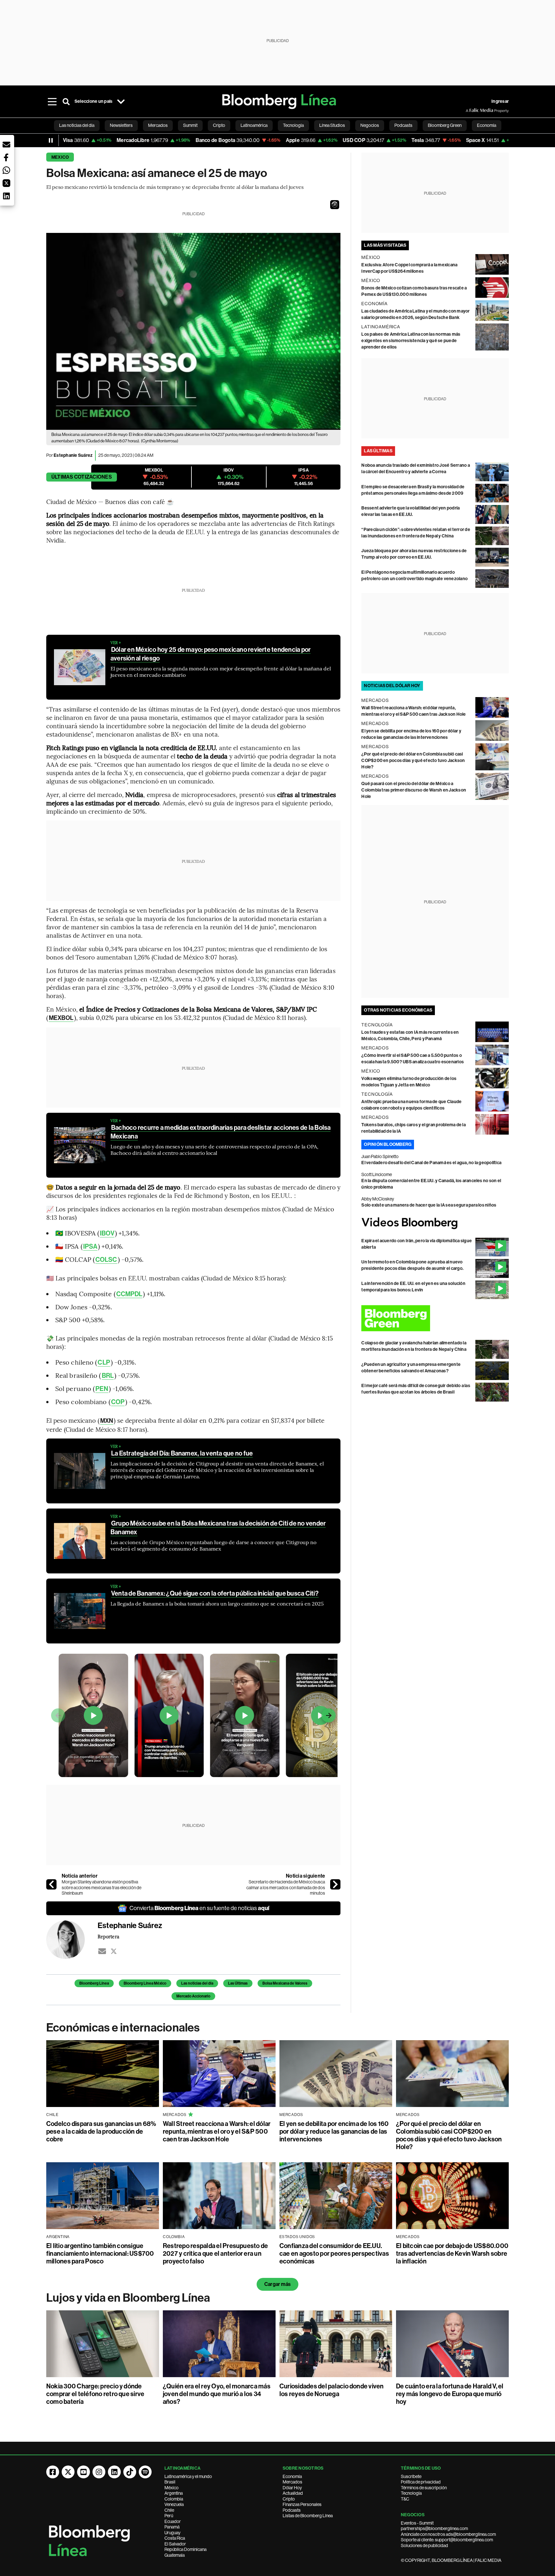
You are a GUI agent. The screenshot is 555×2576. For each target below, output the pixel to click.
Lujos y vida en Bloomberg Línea (128, 2298)
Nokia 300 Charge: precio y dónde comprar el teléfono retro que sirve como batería (95, 2394)
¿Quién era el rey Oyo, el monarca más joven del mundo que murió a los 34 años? (217, 2394)
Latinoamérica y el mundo (188, 2476)
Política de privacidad (421, 2482)
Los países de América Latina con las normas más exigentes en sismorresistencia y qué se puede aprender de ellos (411, 341)
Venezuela (174, 2504)
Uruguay (172, 2533)
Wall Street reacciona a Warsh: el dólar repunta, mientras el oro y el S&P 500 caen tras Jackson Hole (217, 2131)
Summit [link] (190, 125)
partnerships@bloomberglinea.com (434, 2528)
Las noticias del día (197, 1983)
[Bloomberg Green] (435, 1318)
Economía (292, 2476)
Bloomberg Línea (94, 1983)
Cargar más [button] (277, 2284)
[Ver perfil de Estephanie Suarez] (72, 1940)
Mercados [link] (158, 125)
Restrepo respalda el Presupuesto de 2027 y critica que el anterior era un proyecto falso (215, 2253)
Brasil (170, 2482)
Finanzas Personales (302, 2504)
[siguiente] (335, 1884)
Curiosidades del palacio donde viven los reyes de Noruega (332, 2390)
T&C (405, 2499)
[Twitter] (114, 1951)
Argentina (174, 2493)
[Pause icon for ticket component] (51, 140)
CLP (104, 1362)
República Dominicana (185, 2549)
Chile (169, 2510)
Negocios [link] (370, 125)
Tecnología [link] (293, 125)
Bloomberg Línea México (145, 1983)
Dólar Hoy (292, 2488)
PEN (102, 1389)
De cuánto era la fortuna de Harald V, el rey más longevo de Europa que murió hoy (450, 2394)
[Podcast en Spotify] (145, 2472)
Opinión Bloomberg (388, 1144)
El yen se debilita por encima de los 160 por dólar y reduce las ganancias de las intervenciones (334, 2131)
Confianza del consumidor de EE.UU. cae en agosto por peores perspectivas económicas (334, 2253)
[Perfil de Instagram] (99, 2472)
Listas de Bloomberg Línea (308, 2516)
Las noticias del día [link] (77, 125)
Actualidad (293, 2493)
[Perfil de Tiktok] (130, 2472)
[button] (335, 205)
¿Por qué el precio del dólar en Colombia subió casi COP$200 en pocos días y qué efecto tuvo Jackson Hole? (413, 761)
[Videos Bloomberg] (435, 1223)
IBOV (107, 1233)
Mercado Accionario (193, 1996)
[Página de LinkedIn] (114, 2472)
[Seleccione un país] (121, 102)
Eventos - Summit (417, 2523)
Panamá (172, 2527)
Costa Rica (175, 2538)
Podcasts (292, 2510)
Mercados (292, 2482)
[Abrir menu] (52, 102)
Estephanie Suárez (73, 455)
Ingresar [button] (500, 101)
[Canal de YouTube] (84, 2472)
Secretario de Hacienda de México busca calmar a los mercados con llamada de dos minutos (286, 1887)
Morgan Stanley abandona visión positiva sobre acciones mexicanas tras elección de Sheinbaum (101, 1887)
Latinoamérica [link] (254, 125)
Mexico (60, 157)
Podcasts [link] (403, 125)
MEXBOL (61, 1018)
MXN (107, 1421)
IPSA (90, 1246)
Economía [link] (487, 125)
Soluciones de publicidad (424, 2545)
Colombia (174, 2499)
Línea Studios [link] (332, 125)
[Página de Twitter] (68, 2472)
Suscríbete (411, 2476)
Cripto (289, 2499)
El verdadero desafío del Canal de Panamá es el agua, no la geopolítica (431, 1163)
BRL (108, 1376)
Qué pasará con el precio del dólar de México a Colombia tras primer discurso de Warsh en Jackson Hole (414, 790)
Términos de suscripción (424, 2488)
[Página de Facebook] (53, 2472)
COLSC (106, 1260)
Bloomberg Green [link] (445, 125)
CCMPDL (129, 1294)
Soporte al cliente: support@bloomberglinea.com (447, 2540)
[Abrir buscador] (66, 102)
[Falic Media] (470, 111)
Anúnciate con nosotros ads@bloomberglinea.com (448, 2534)
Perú (169, 2516)
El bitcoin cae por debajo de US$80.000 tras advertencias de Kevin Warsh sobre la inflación (452, 2253)
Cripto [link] (219, 125)
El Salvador (175, 2544)
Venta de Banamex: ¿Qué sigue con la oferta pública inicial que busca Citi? (215, 1593)
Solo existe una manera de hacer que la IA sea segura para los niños (429, 1205)
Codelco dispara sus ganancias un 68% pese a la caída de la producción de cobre (101, 2131)
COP (118, 1402)
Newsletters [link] (121, 125)
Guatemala (175, 2555)
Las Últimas (238, 1983)
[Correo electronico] (102, 1951)
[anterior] (51, 1884)
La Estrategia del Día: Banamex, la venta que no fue (182, 1453)
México (172, 2488)
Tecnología (411, 2493)
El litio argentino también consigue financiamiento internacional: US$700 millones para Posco (100, 2253)
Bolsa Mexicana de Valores (285, 1983)
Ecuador (173, 2521)
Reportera (108, 1936)
